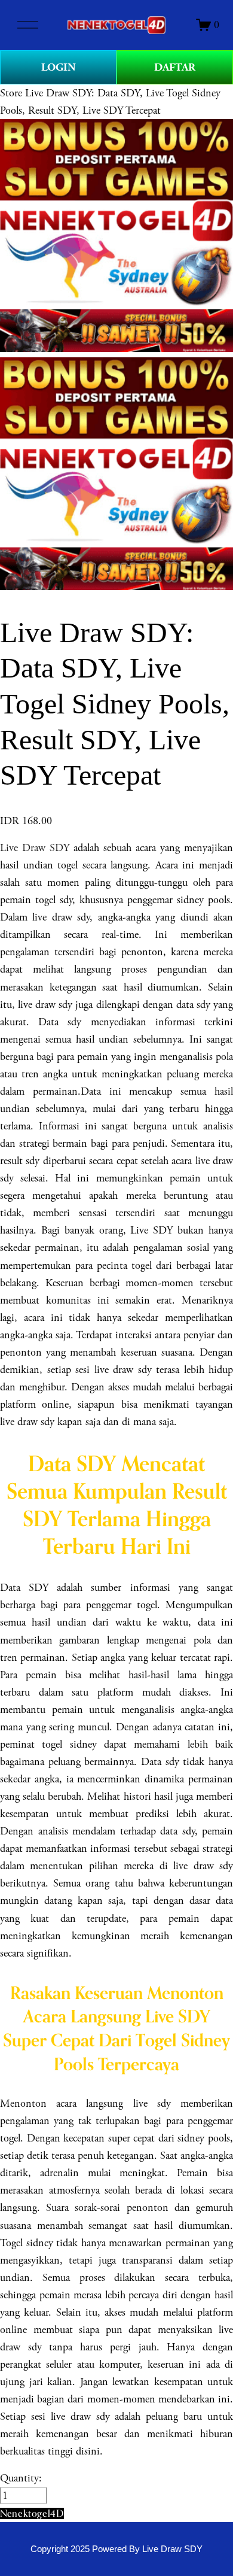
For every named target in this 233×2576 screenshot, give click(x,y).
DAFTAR (175, 67)
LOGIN (59, 67)
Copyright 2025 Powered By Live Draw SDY (116, 2549)
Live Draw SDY (35, 848)
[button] (32, 2513)
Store (11, 93)
